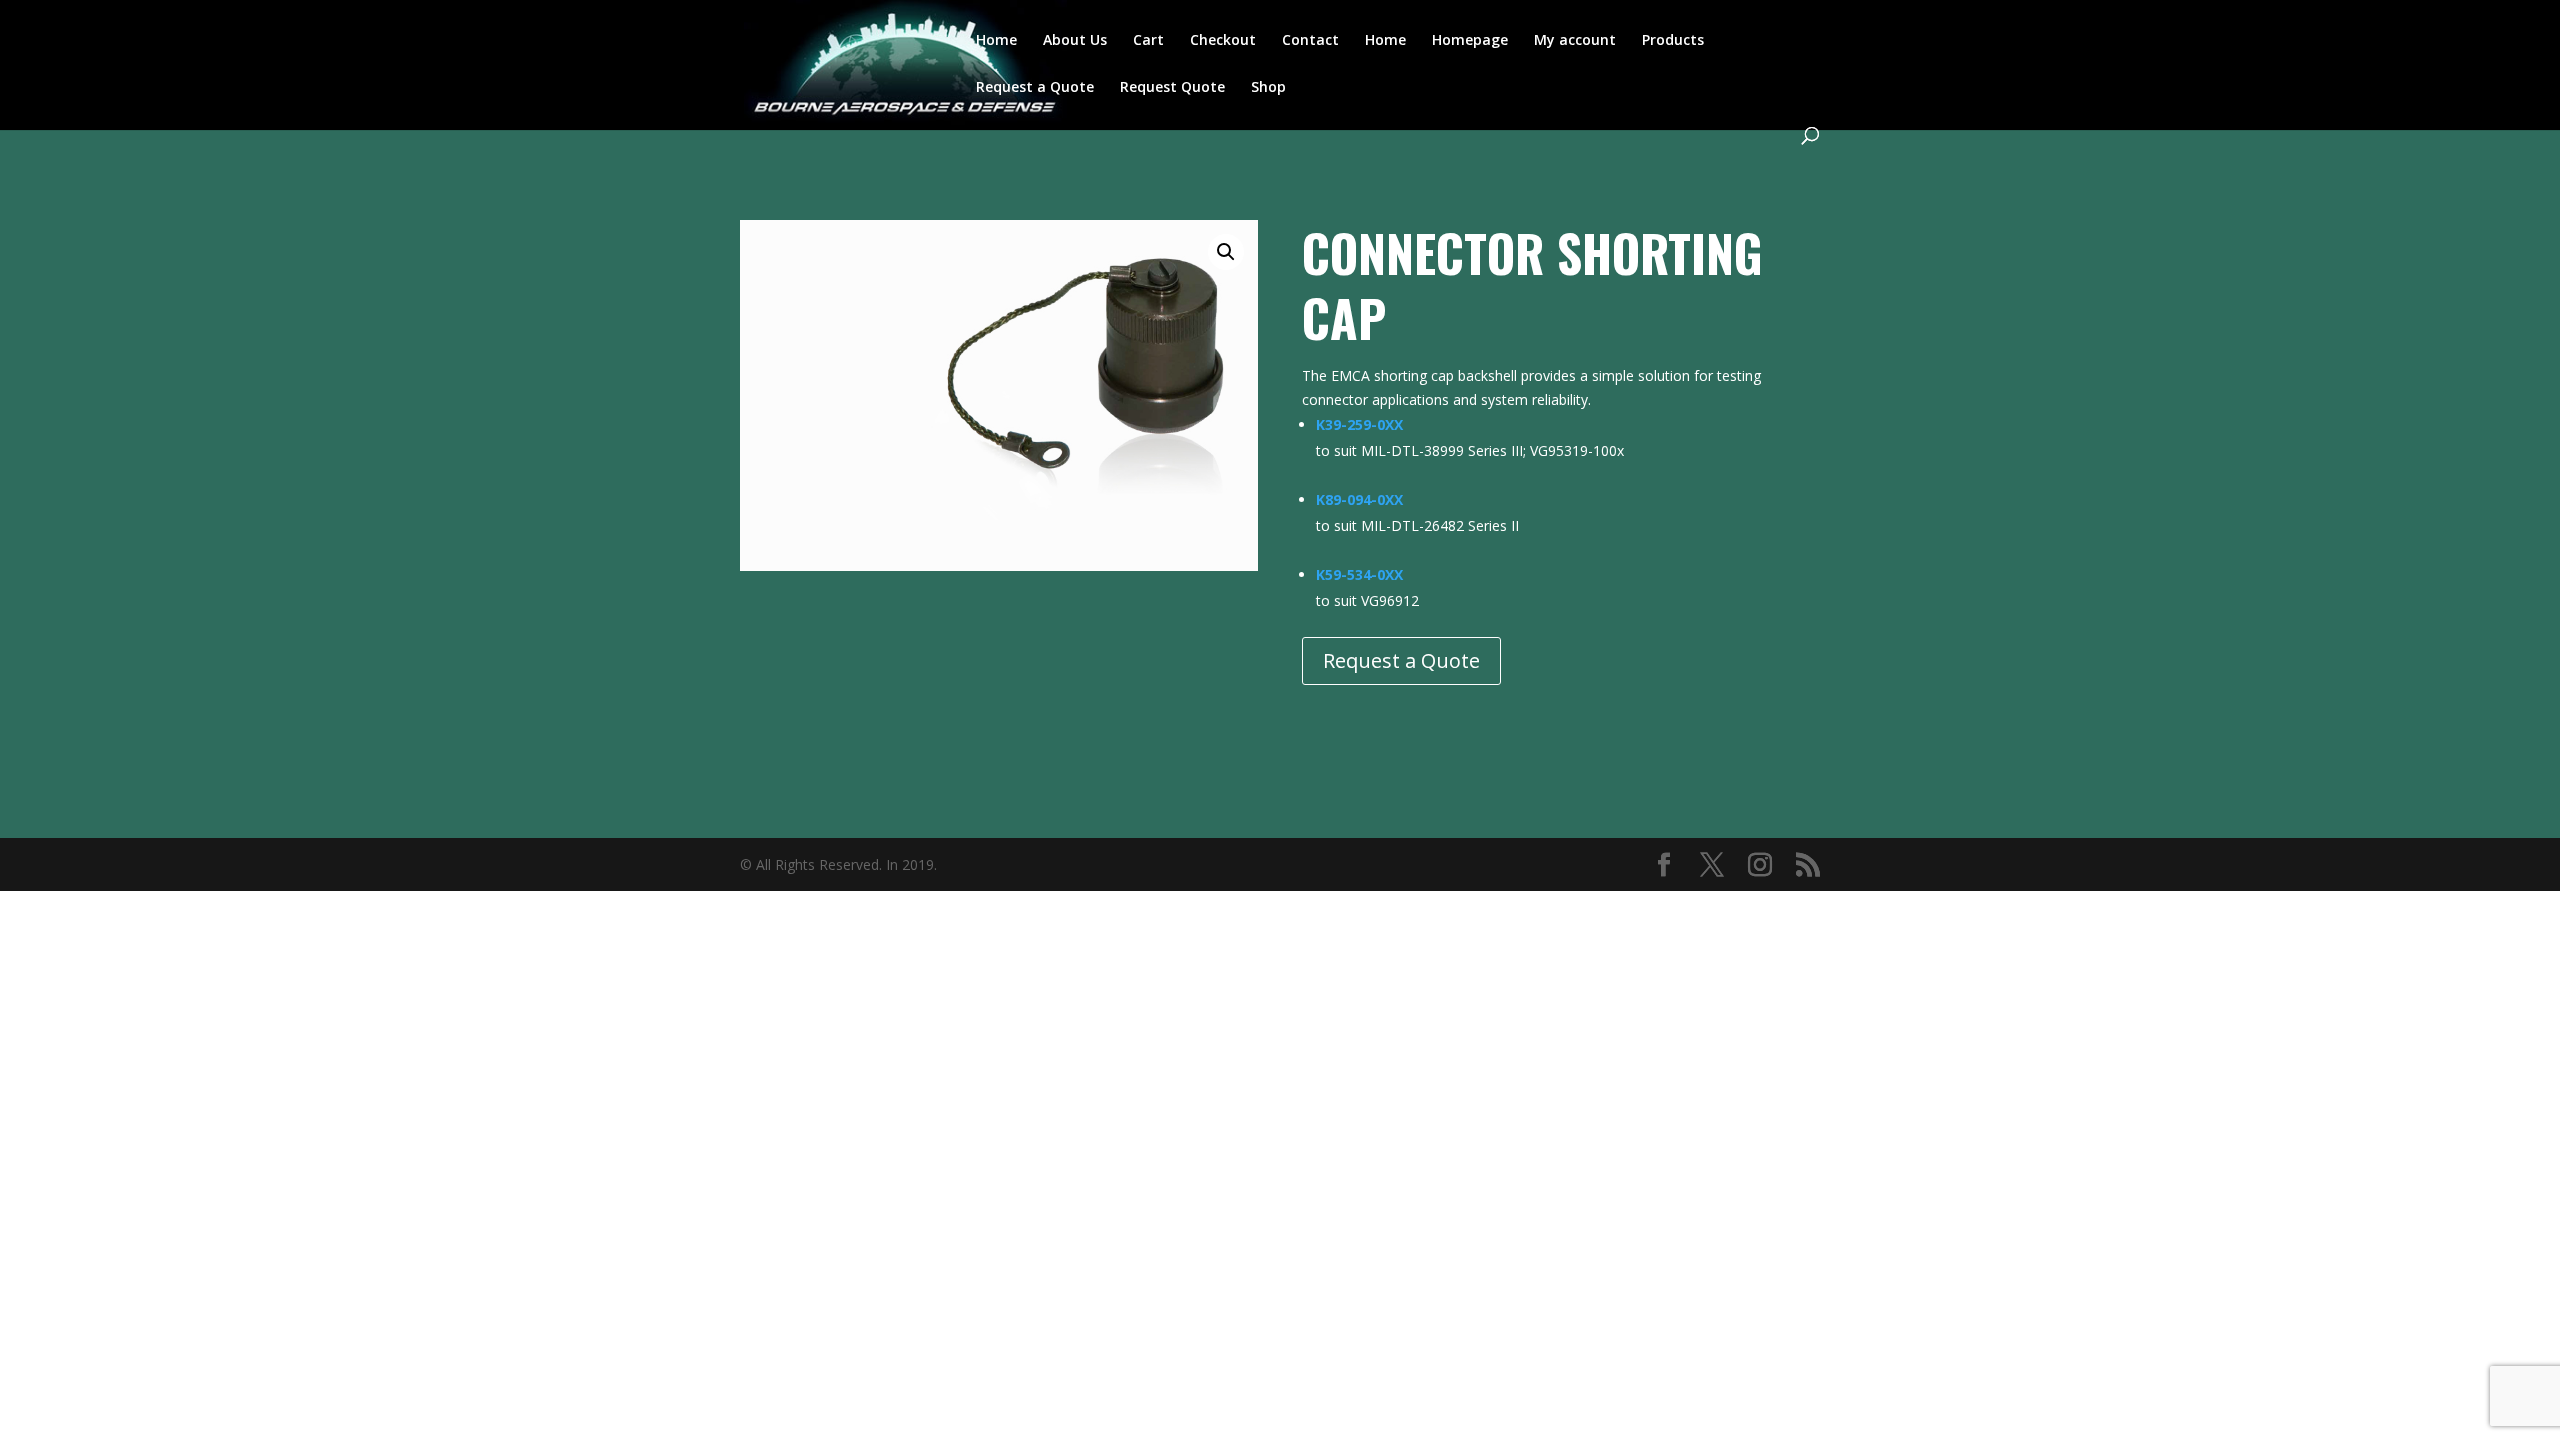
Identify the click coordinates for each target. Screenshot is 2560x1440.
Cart (1148, 41)
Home (996, 41)
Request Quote (1172, 88)
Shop (1268, 88)
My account (1575, 41)
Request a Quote (1035, 88)
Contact (1310, 41)
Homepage (1470, 41)
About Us (1075, 41)
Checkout (1223, 41)
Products (1673, 41)
